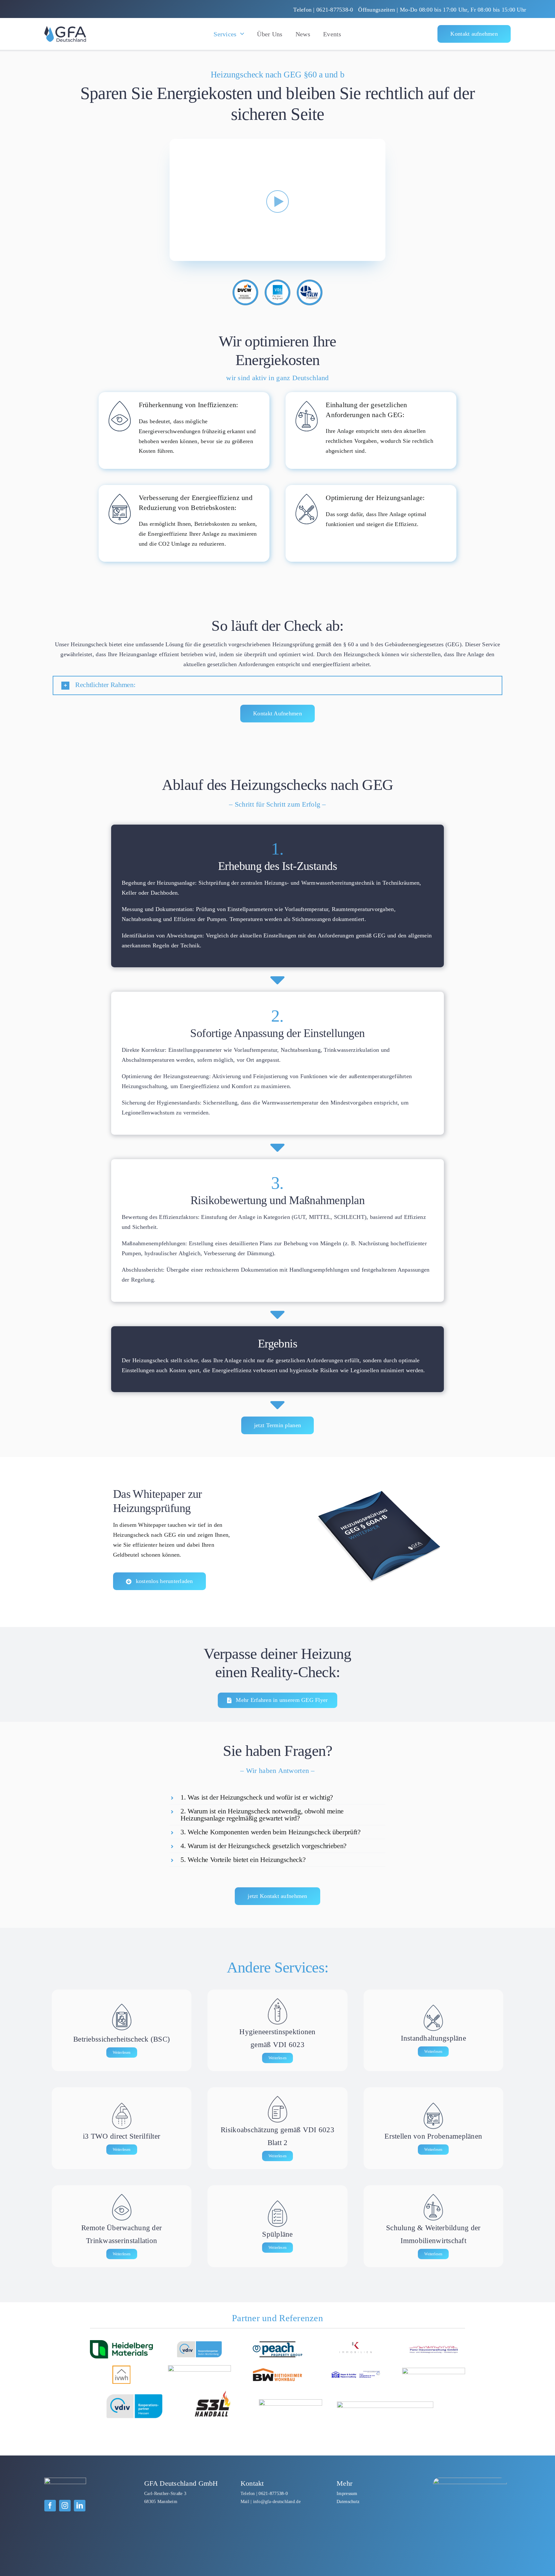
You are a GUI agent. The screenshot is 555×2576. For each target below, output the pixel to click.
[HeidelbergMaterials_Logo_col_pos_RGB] (121, 2343)
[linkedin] (80, 2506)
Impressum (347, 2493)
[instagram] (65, 2506)
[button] (277, 685)
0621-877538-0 (273, 2493)
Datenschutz (348, 2501)
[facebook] (50, 2506)
